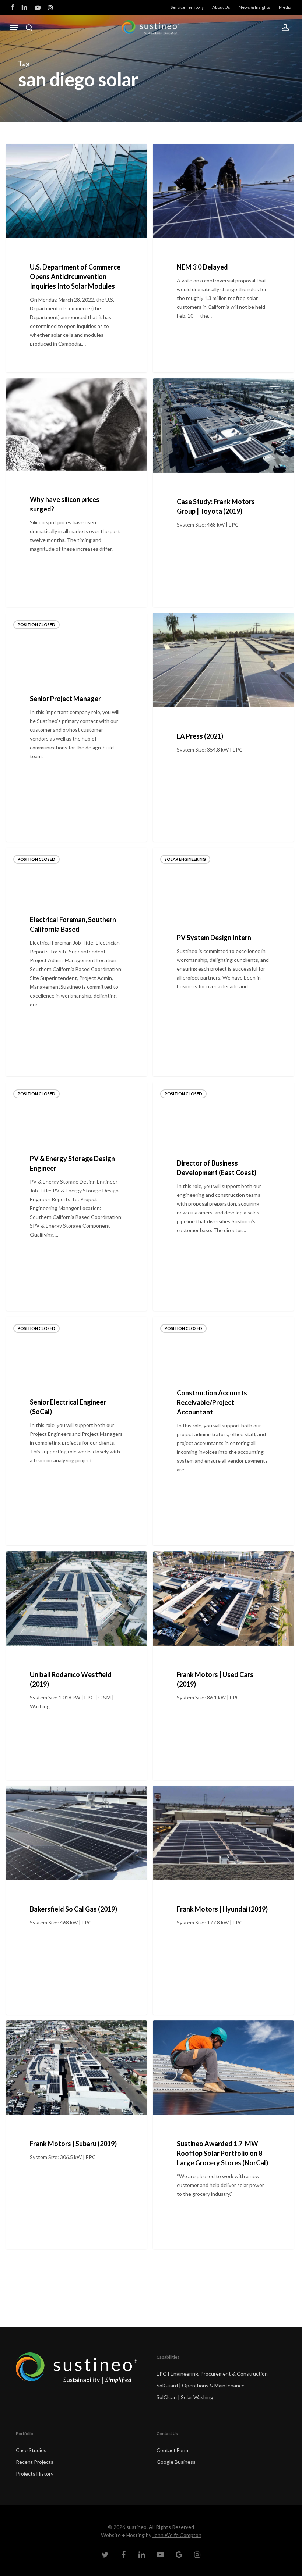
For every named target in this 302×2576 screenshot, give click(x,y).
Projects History (35, 2474)
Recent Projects (35, 2462)
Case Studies (31, 2450)
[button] (14, 28)
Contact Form (172, 2450)
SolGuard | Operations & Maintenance (201, 2385)
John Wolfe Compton (177, 2535)
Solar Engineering (185, 859)
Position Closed (36, 625)
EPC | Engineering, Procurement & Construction (212, 2374)
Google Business (176, 2462)
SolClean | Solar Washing (185, 2397)
